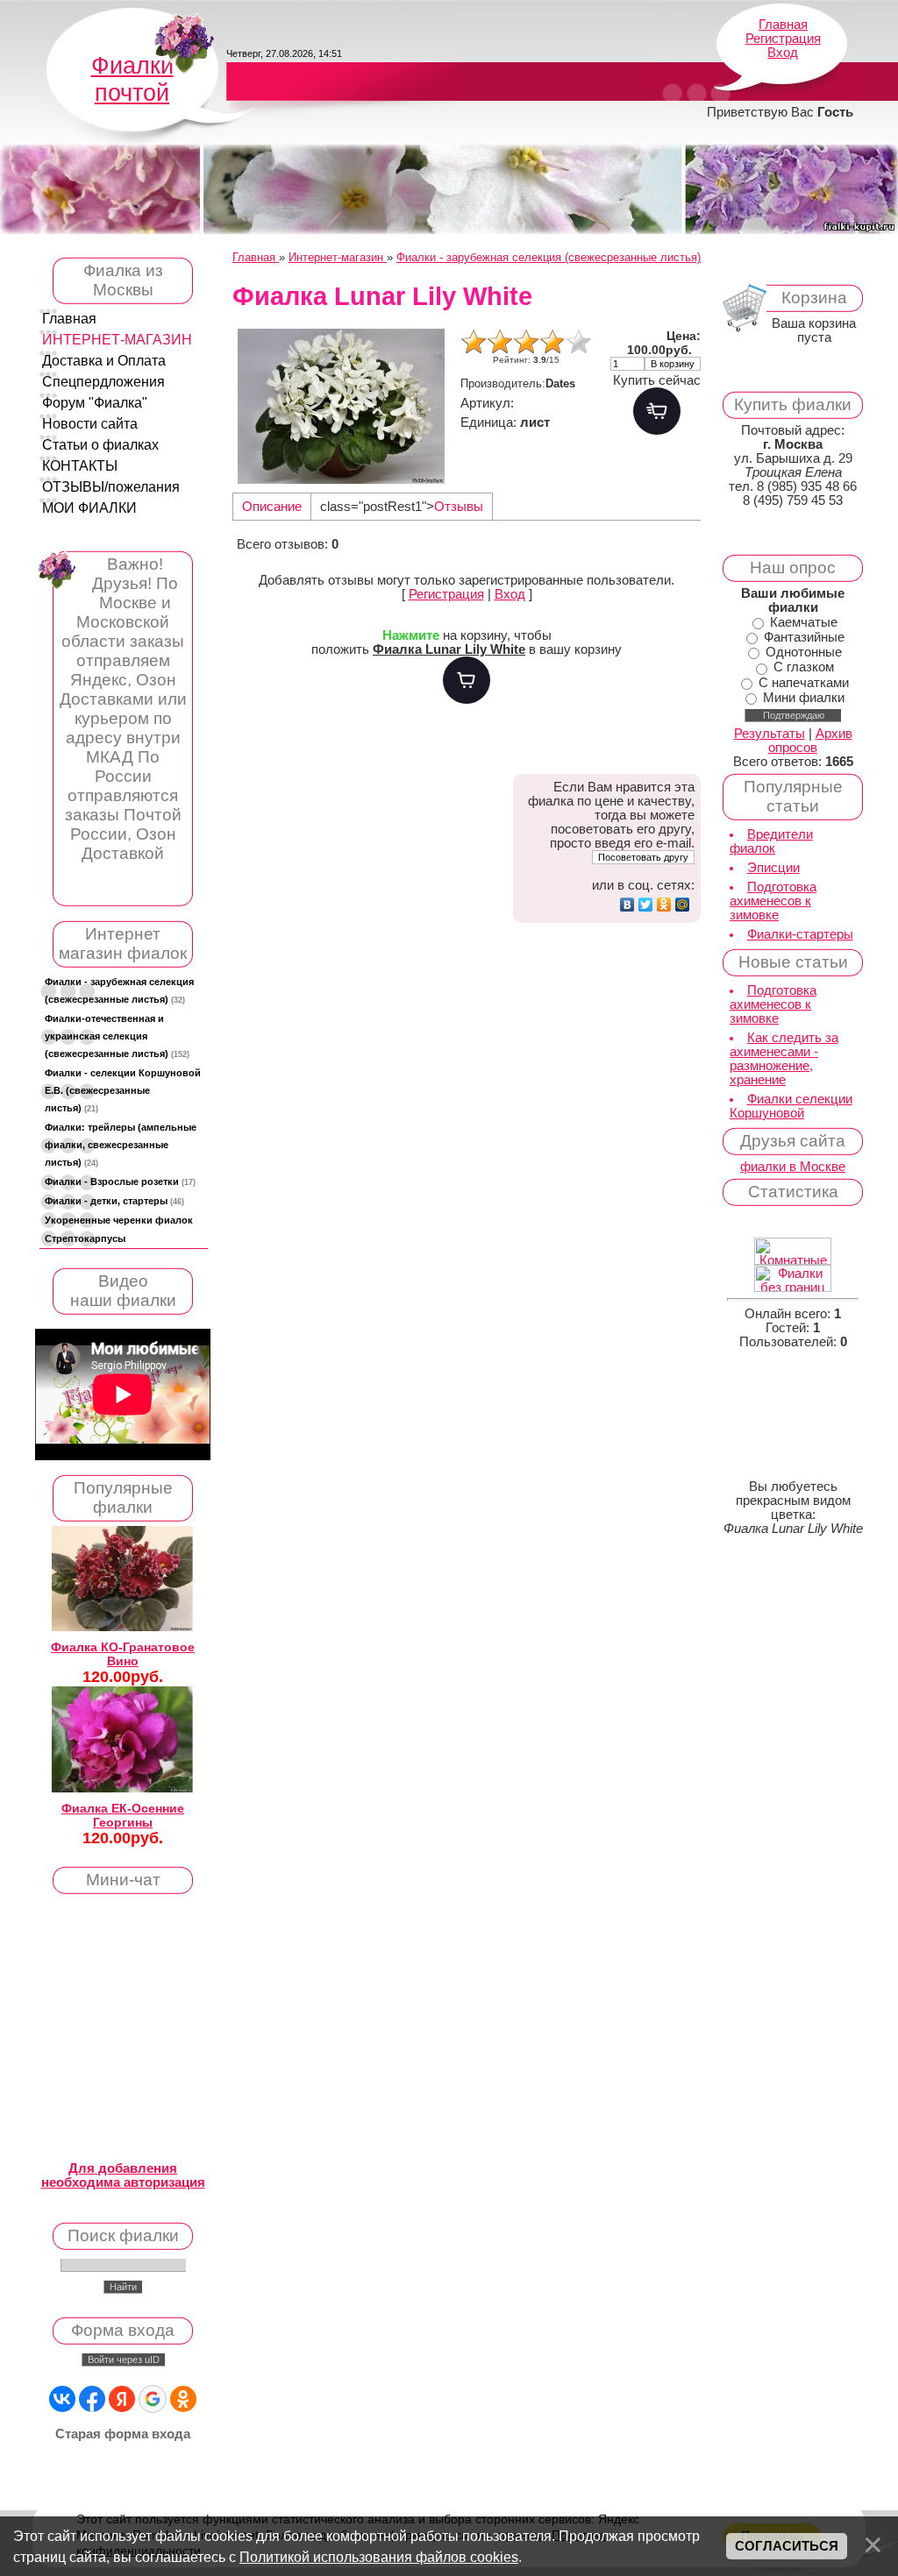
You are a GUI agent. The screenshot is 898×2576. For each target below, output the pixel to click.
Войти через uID (124, 2360)
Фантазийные (804, 637)
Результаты (770, 734)
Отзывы (459, 507)
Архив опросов (810, 741)
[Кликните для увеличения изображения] (342, 406)
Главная (783, 25)
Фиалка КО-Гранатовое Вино (123, 1654)
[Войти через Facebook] (92, 2399)
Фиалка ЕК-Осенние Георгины (123, 1815)
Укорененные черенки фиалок (119, 1220)
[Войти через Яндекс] (122, 2399)
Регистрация (783, 39)
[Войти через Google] (153, 2399)
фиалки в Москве (793, 1167)
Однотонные (804, 652)
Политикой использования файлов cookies (379, 2557)
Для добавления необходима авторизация (123, 2175)
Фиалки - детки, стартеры (114, 1201)
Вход (783, 53)
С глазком (804, 668)
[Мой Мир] (683, 905)
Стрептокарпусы (85, 1238)
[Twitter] (646, 905)
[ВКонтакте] (627, 905)
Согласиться (787, 2546)
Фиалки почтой (132, 79)
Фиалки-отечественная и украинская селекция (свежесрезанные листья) (117, 1036)
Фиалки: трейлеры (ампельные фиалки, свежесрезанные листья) (121, 1145)
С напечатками (804, 683)
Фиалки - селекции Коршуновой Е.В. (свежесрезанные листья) (123, 1090)
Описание (272, 507)
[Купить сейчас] (657, 411)
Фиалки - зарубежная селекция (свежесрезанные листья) (119, 990)
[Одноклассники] (664, 905)
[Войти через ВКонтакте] (62, 2399)
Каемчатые (804, 622)
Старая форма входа (123, 2434)
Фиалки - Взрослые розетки (120, 1182)
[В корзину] (467, 680)
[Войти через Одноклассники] (183, 2399)
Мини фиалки (804, 698)
